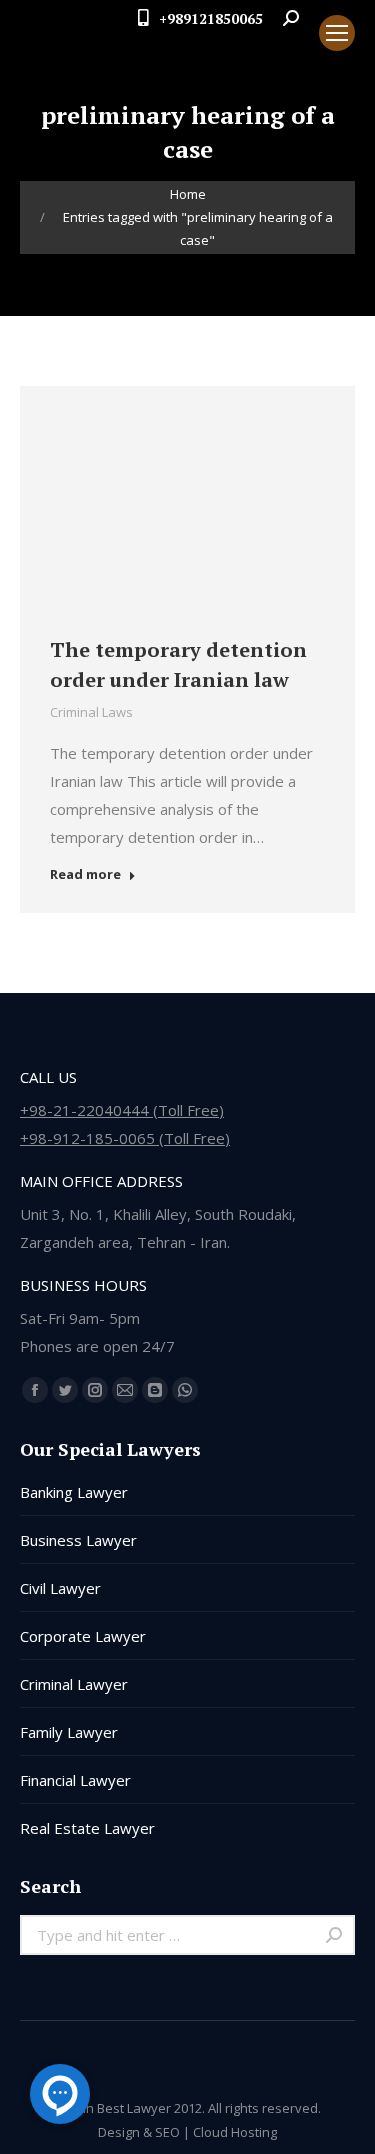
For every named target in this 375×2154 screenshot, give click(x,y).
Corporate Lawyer (83, 1636)
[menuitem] (287, 51)
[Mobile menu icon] (337, 33)
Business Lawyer (78, 1540)
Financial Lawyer (75, 1780)
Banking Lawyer (74, 1492)
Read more (85, 874)
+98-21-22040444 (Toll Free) (122, 1110)
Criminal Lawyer (74, 1684)
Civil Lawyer (60, 1588)
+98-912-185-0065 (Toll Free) (125, 1138)
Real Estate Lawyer (87, 1828)
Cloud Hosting (235, 2132)
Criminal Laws (91, 712)
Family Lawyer (69, 1732)
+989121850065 (211, 18)
